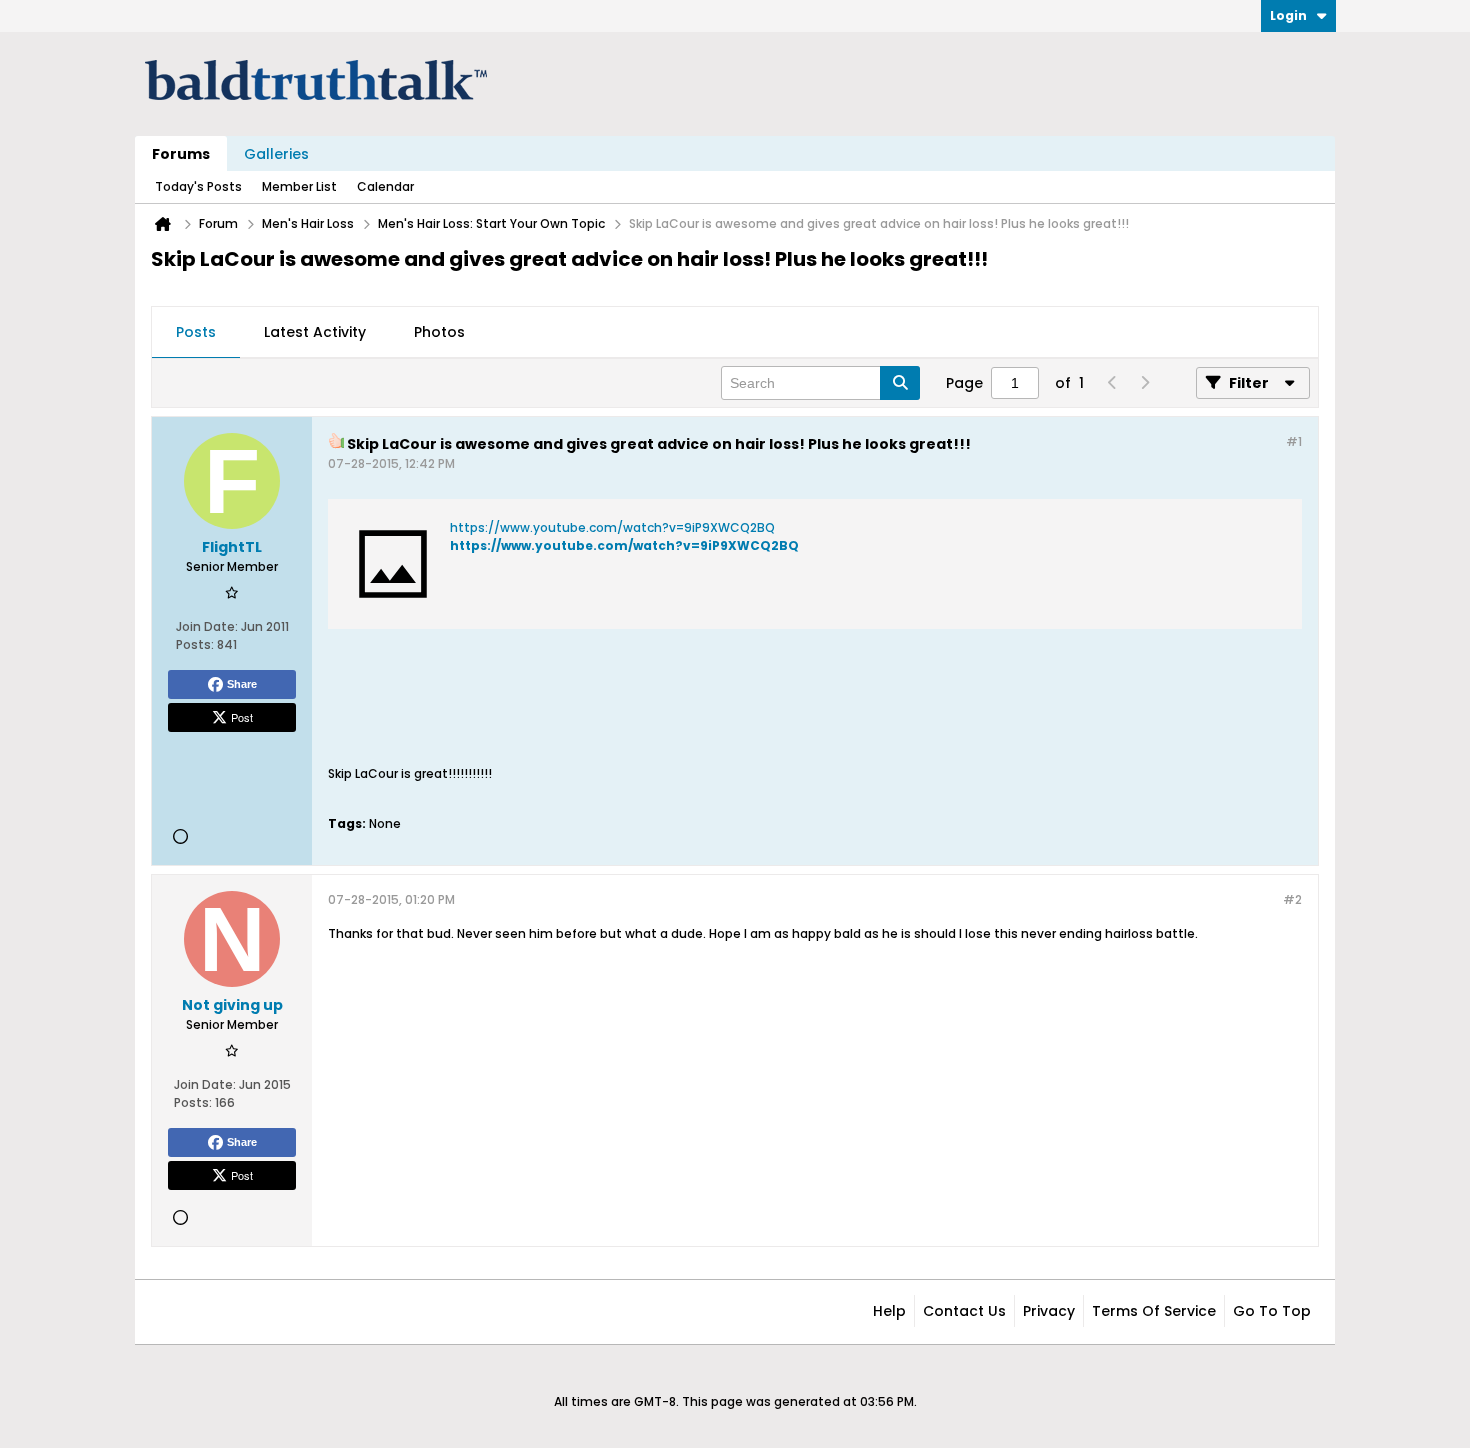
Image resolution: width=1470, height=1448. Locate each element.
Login (1288, 15)
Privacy (1049, 1311)
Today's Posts (198, 186)
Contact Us (964, 1311)
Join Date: (207, 626)
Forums (181, 154)
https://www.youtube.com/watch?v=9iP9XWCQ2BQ (612, 527)
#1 (1294, 441)
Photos (439, 332)
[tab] (196, 333)
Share (242, 684)
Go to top (1272, 1311)
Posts (196, 332)
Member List (299, 186)
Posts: (195, 644)
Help (889, 1311)
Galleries (276, 154)
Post (242, 717)
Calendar (385, 186)
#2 (1292, 899)
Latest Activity (315, 332)
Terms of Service (1154, 1311)
